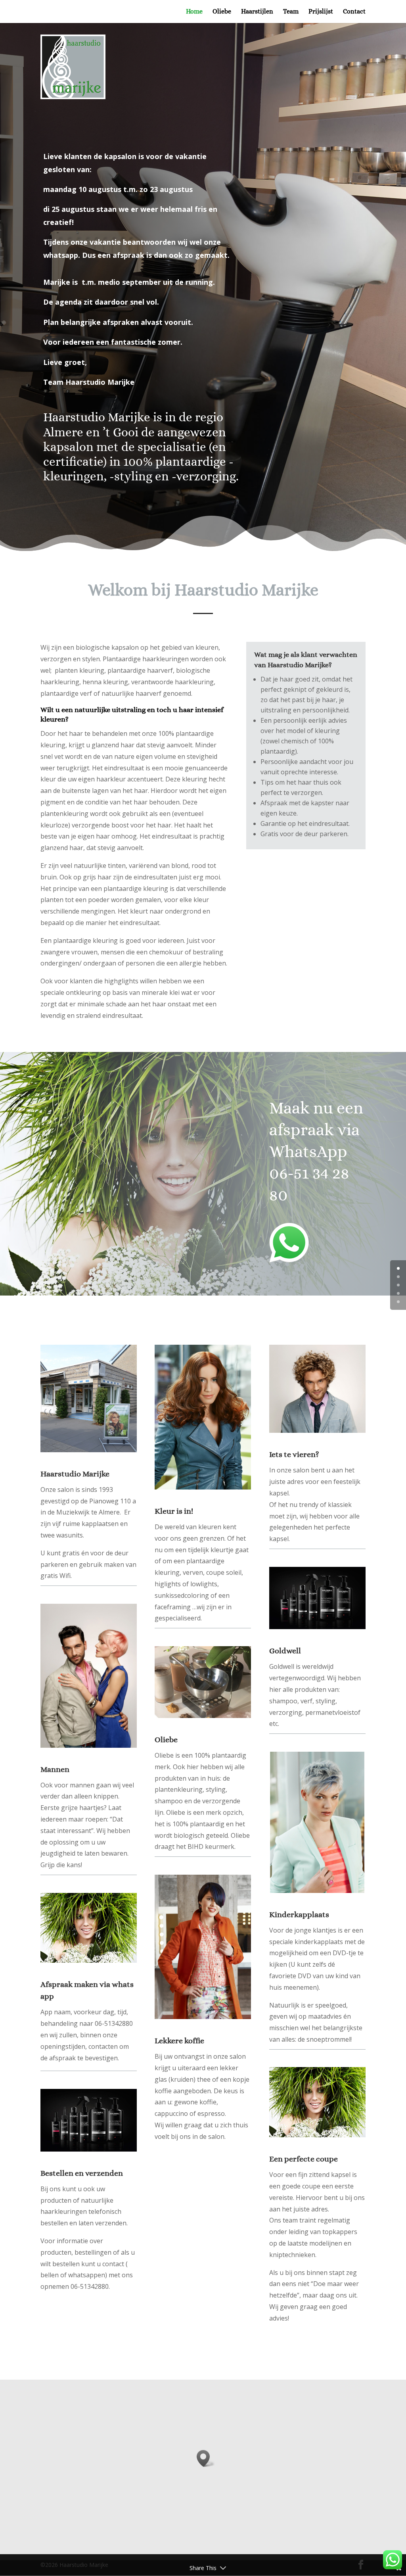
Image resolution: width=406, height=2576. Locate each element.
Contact (354, 12)
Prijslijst (321, 12)
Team (291, 12)
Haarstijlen (257, 12)
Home (194, 12)
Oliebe (222, 12)
